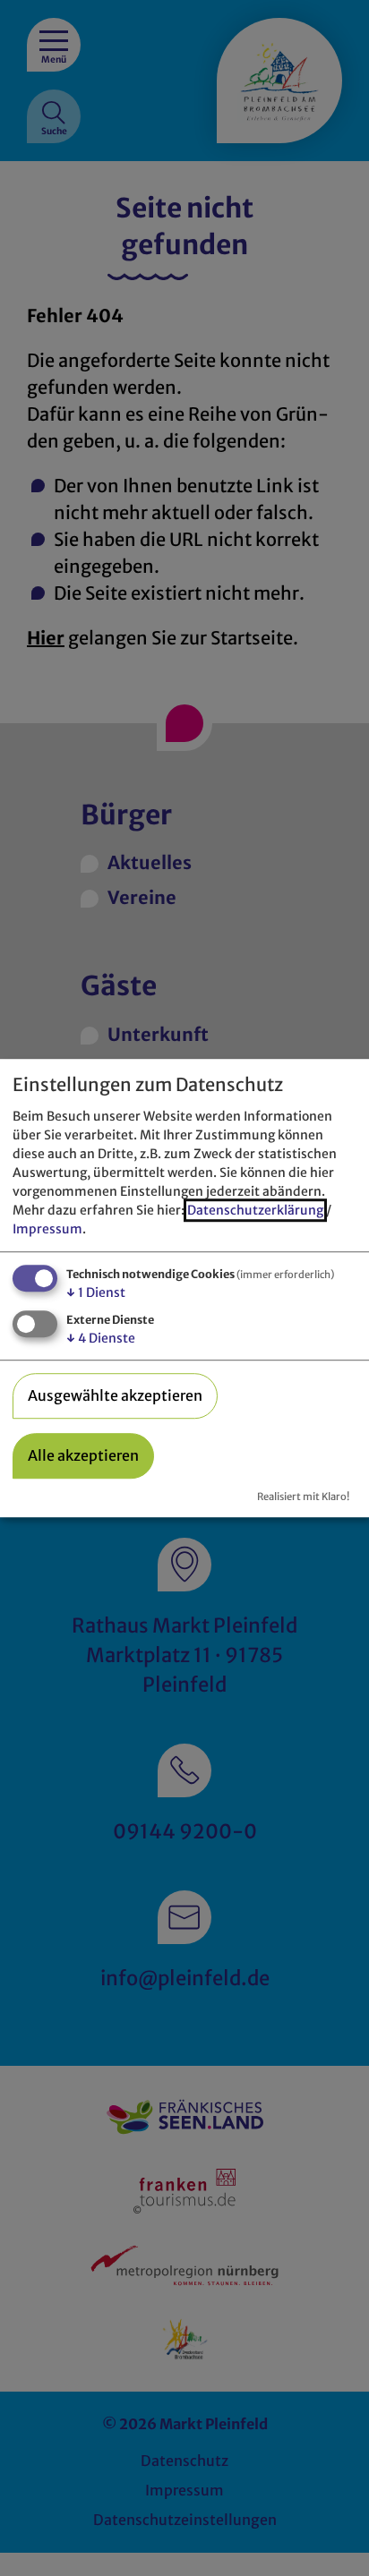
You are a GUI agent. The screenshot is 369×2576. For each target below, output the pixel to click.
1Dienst (96, 1292)
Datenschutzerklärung (255, 1210)
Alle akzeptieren (83, 1455)
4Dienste (101, 1338)
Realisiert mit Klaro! (303, 1497)
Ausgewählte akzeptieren (115, 1395)
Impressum (47, 1229)
